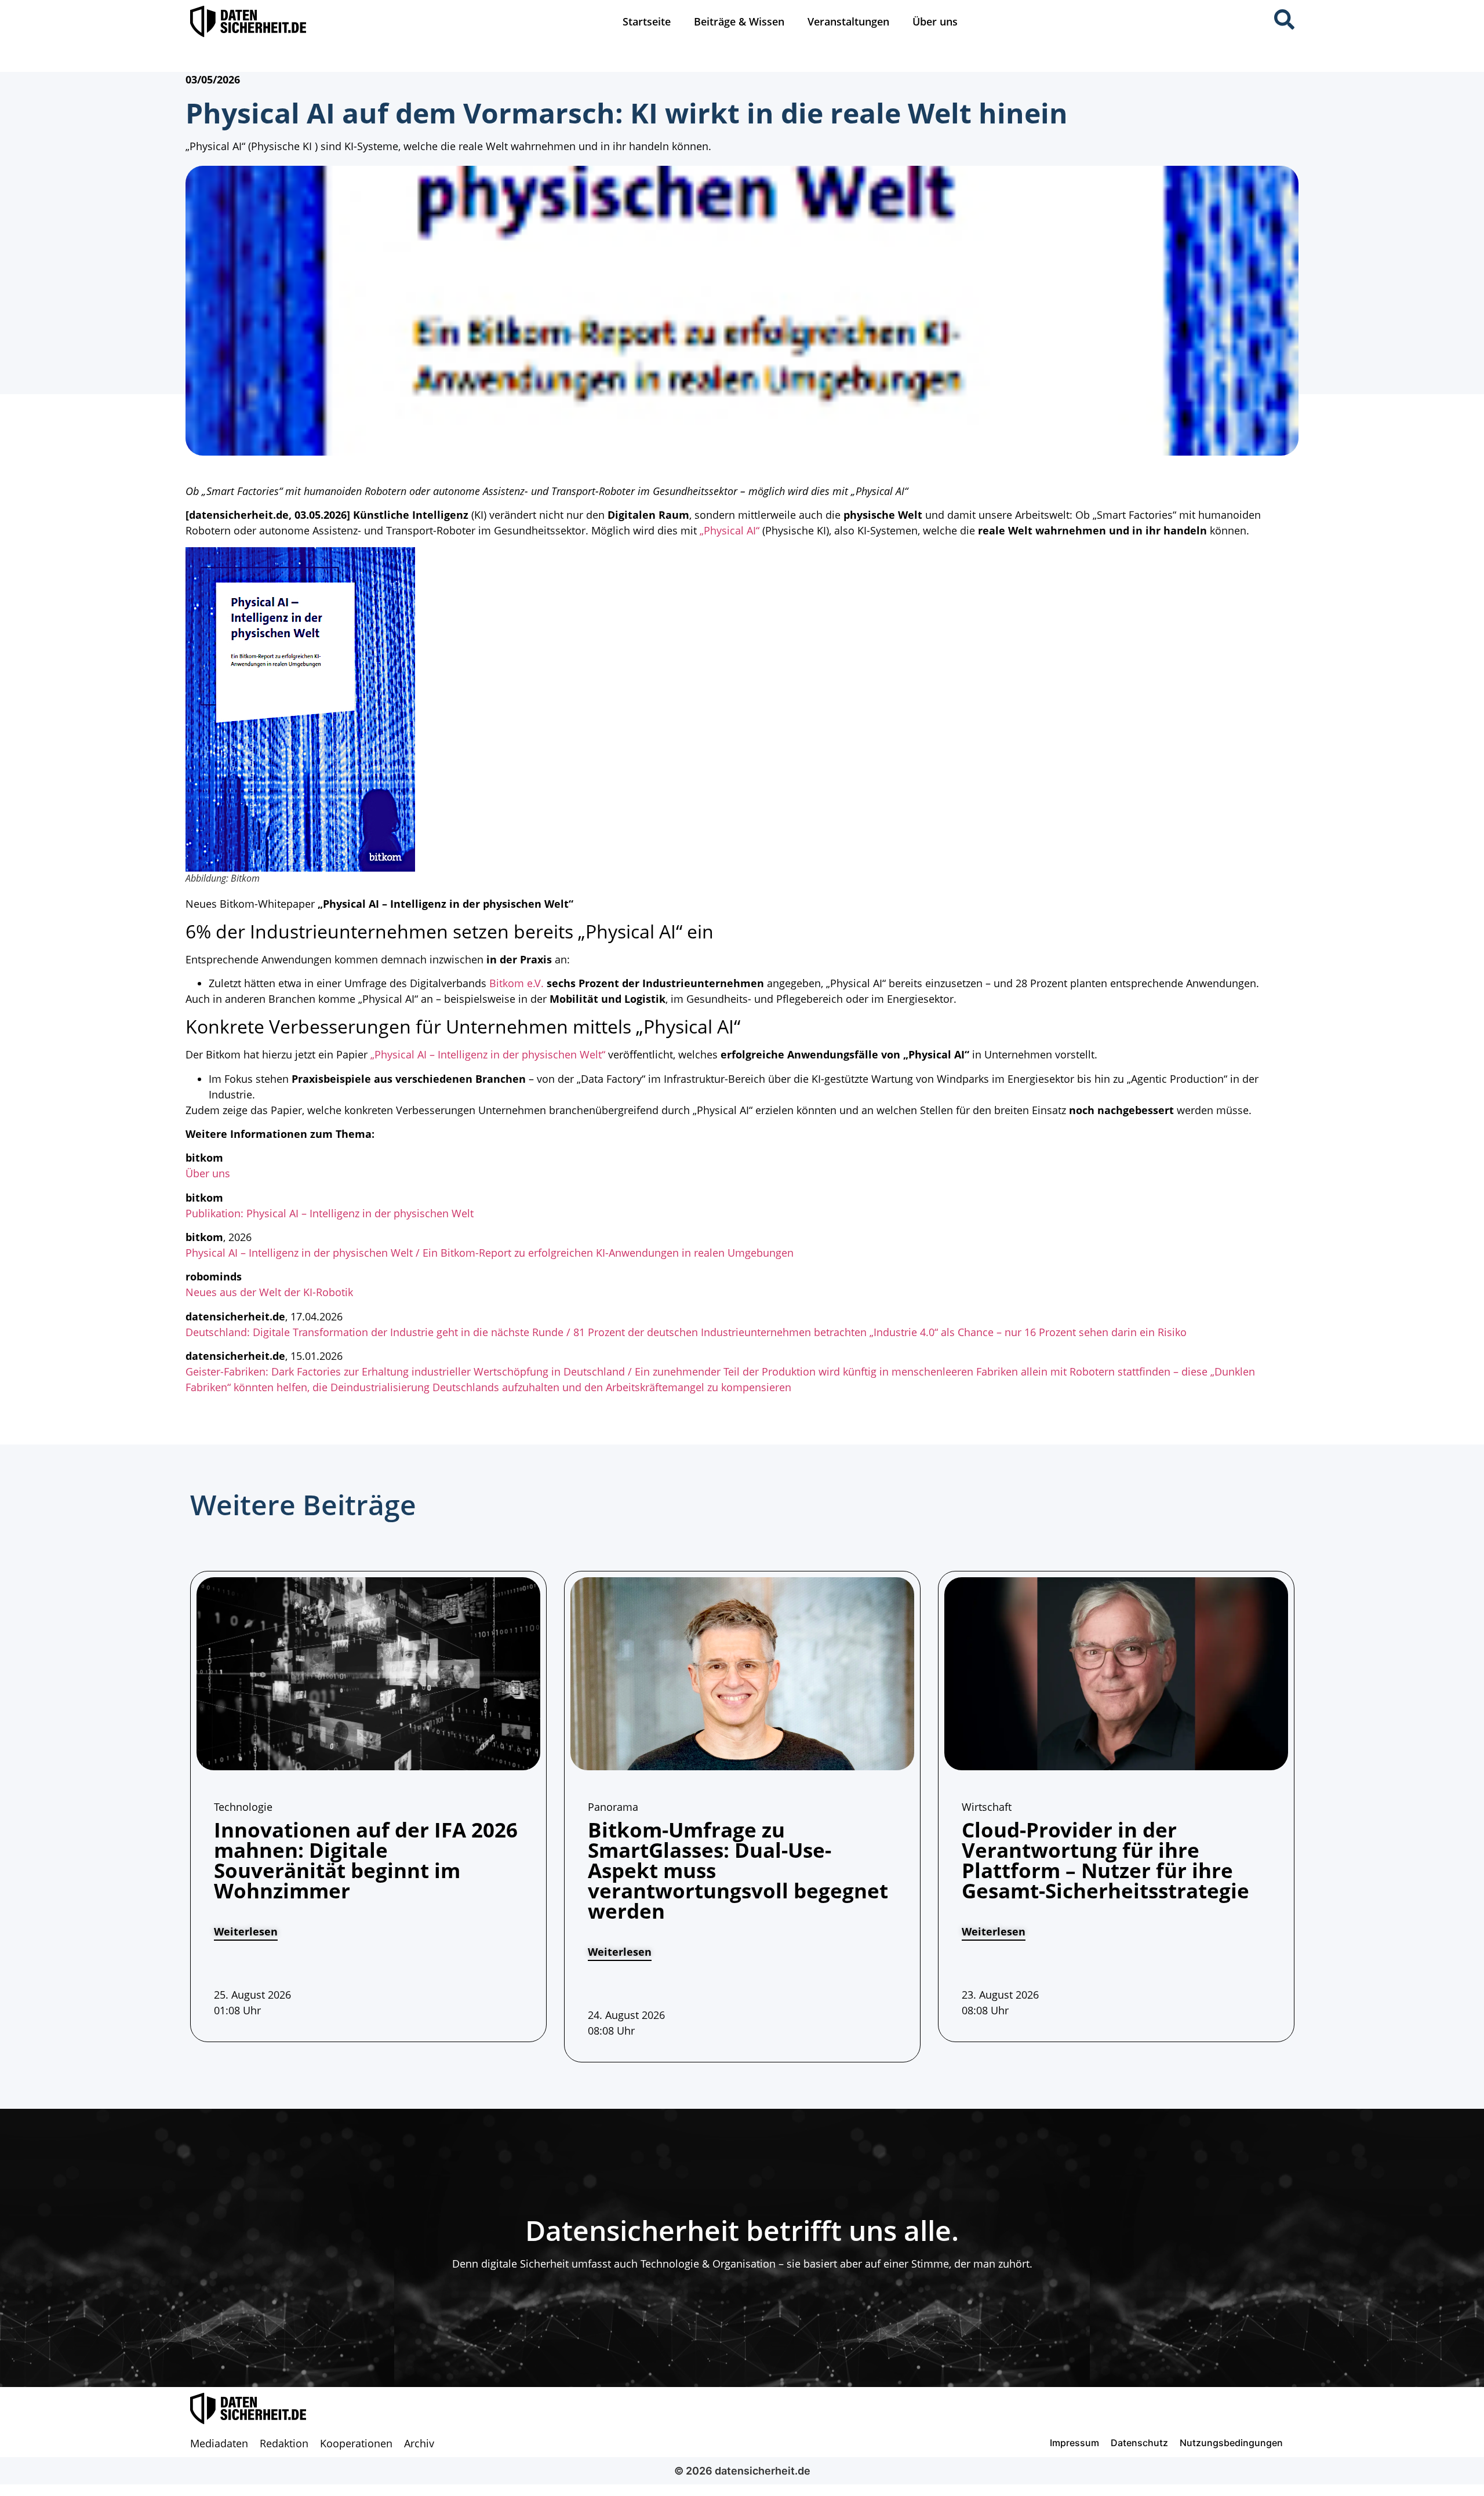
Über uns (935, 21)
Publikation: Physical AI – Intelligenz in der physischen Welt (330, 1213)
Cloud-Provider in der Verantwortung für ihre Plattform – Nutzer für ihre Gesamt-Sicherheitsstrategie (1105, 1860)
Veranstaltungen (848, 21)
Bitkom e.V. (517, 983)
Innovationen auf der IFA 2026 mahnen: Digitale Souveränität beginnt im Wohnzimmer (366, 1860)
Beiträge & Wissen (739, 21)
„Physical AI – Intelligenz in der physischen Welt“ (488, 1054)
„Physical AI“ (730, 530)
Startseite (647, 21)
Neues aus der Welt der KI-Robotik (269, 1292)
